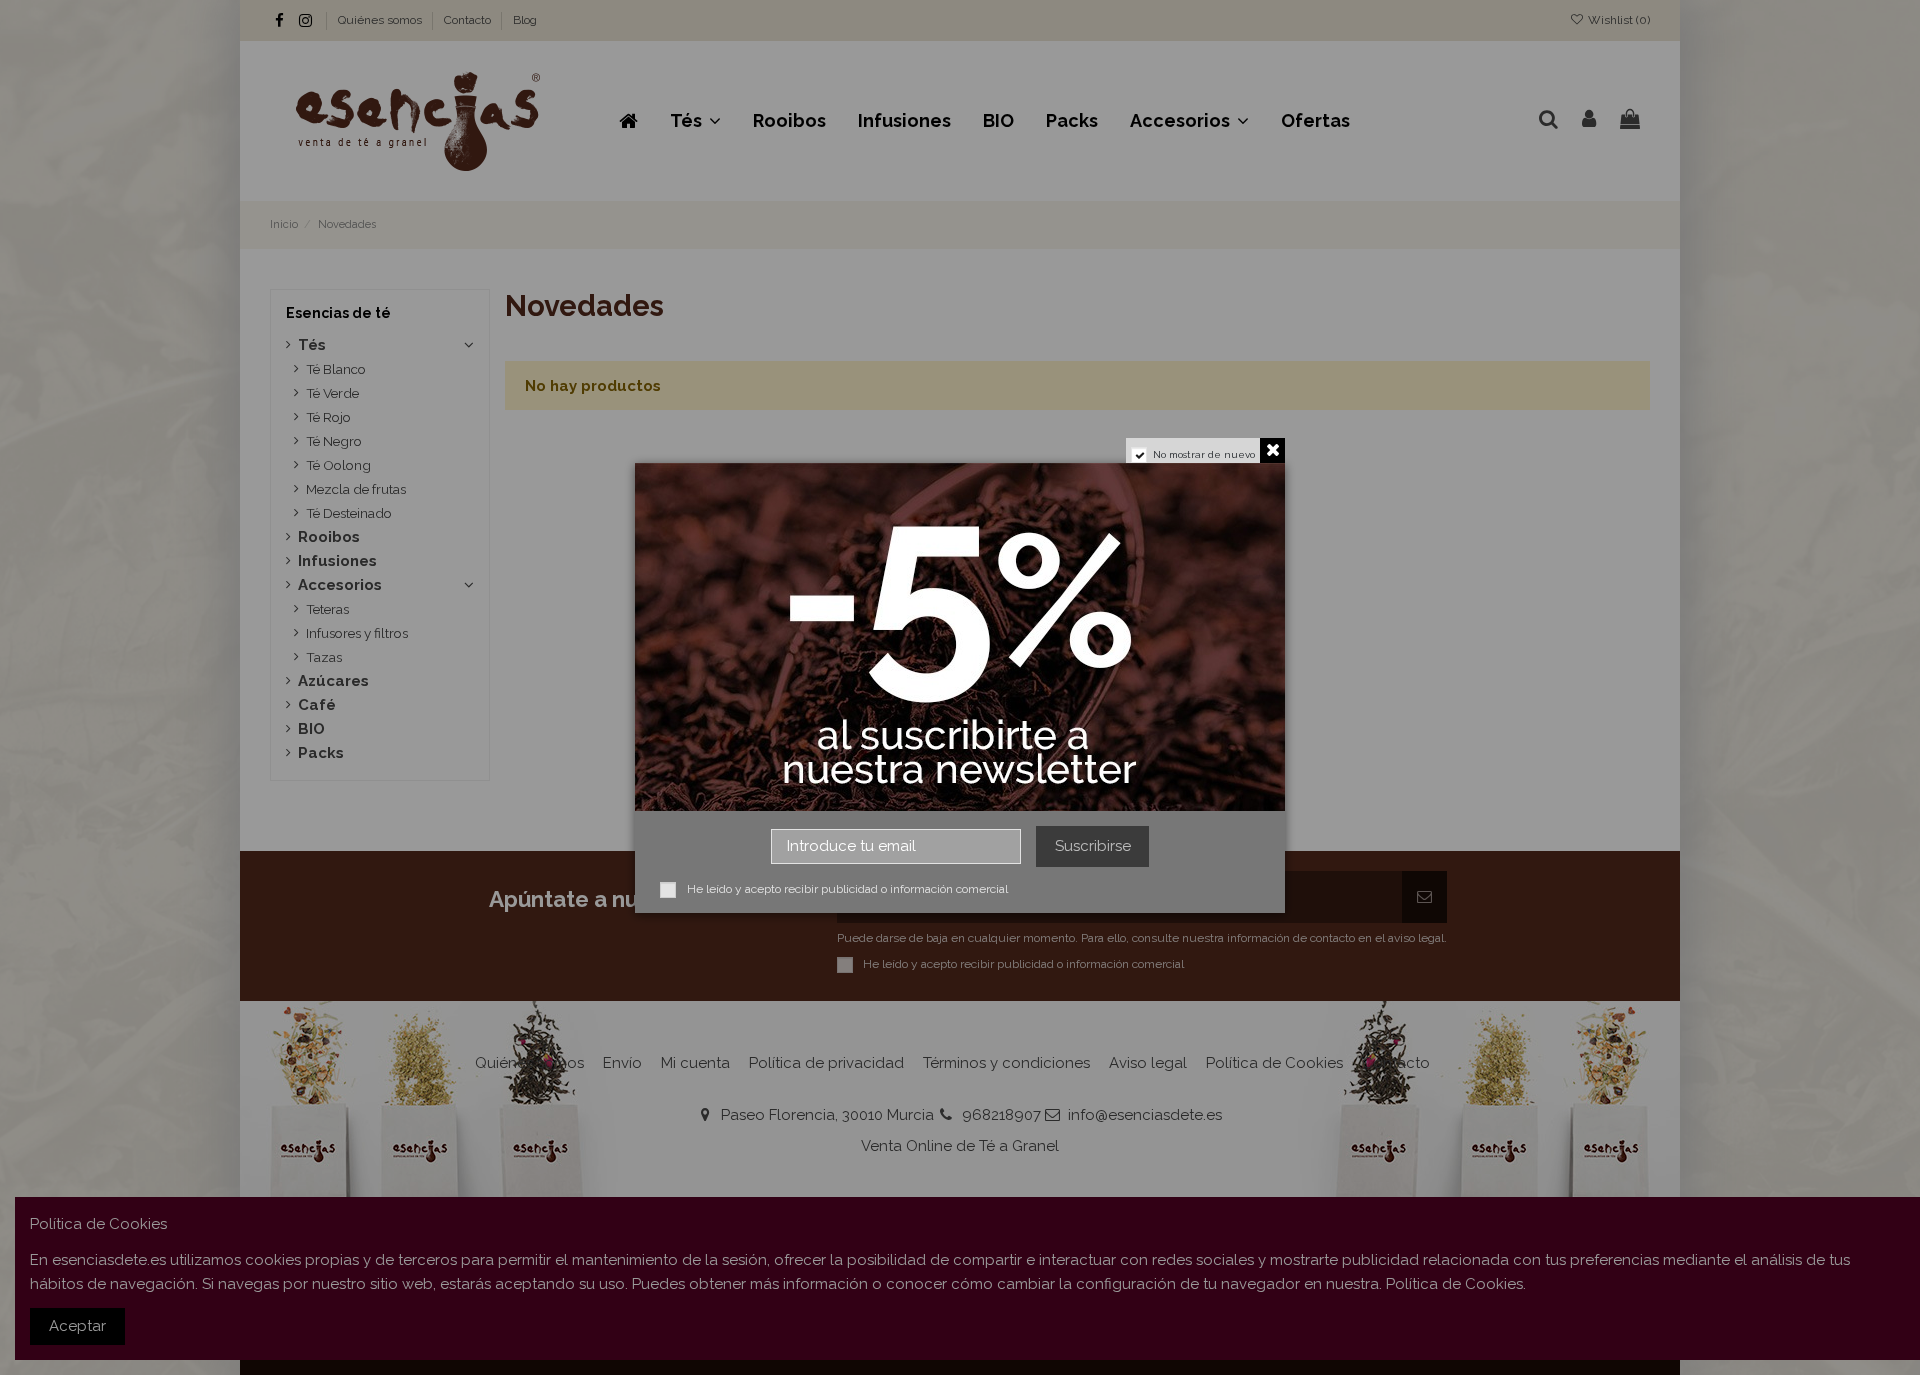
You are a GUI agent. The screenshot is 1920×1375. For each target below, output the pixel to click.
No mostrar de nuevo (1204, 454)
